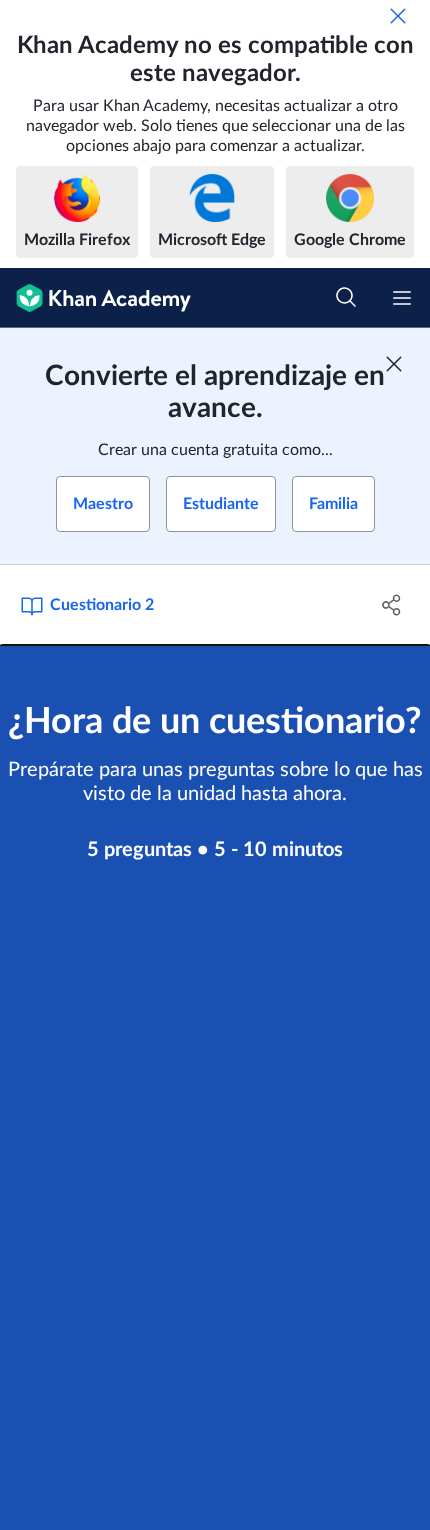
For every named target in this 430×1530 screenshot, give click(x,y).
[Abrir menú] (402, 298)
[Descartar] (398, 16)
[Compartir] (392, 605)
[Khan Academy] (95, 298)
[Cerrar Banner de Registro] (394, 364)
